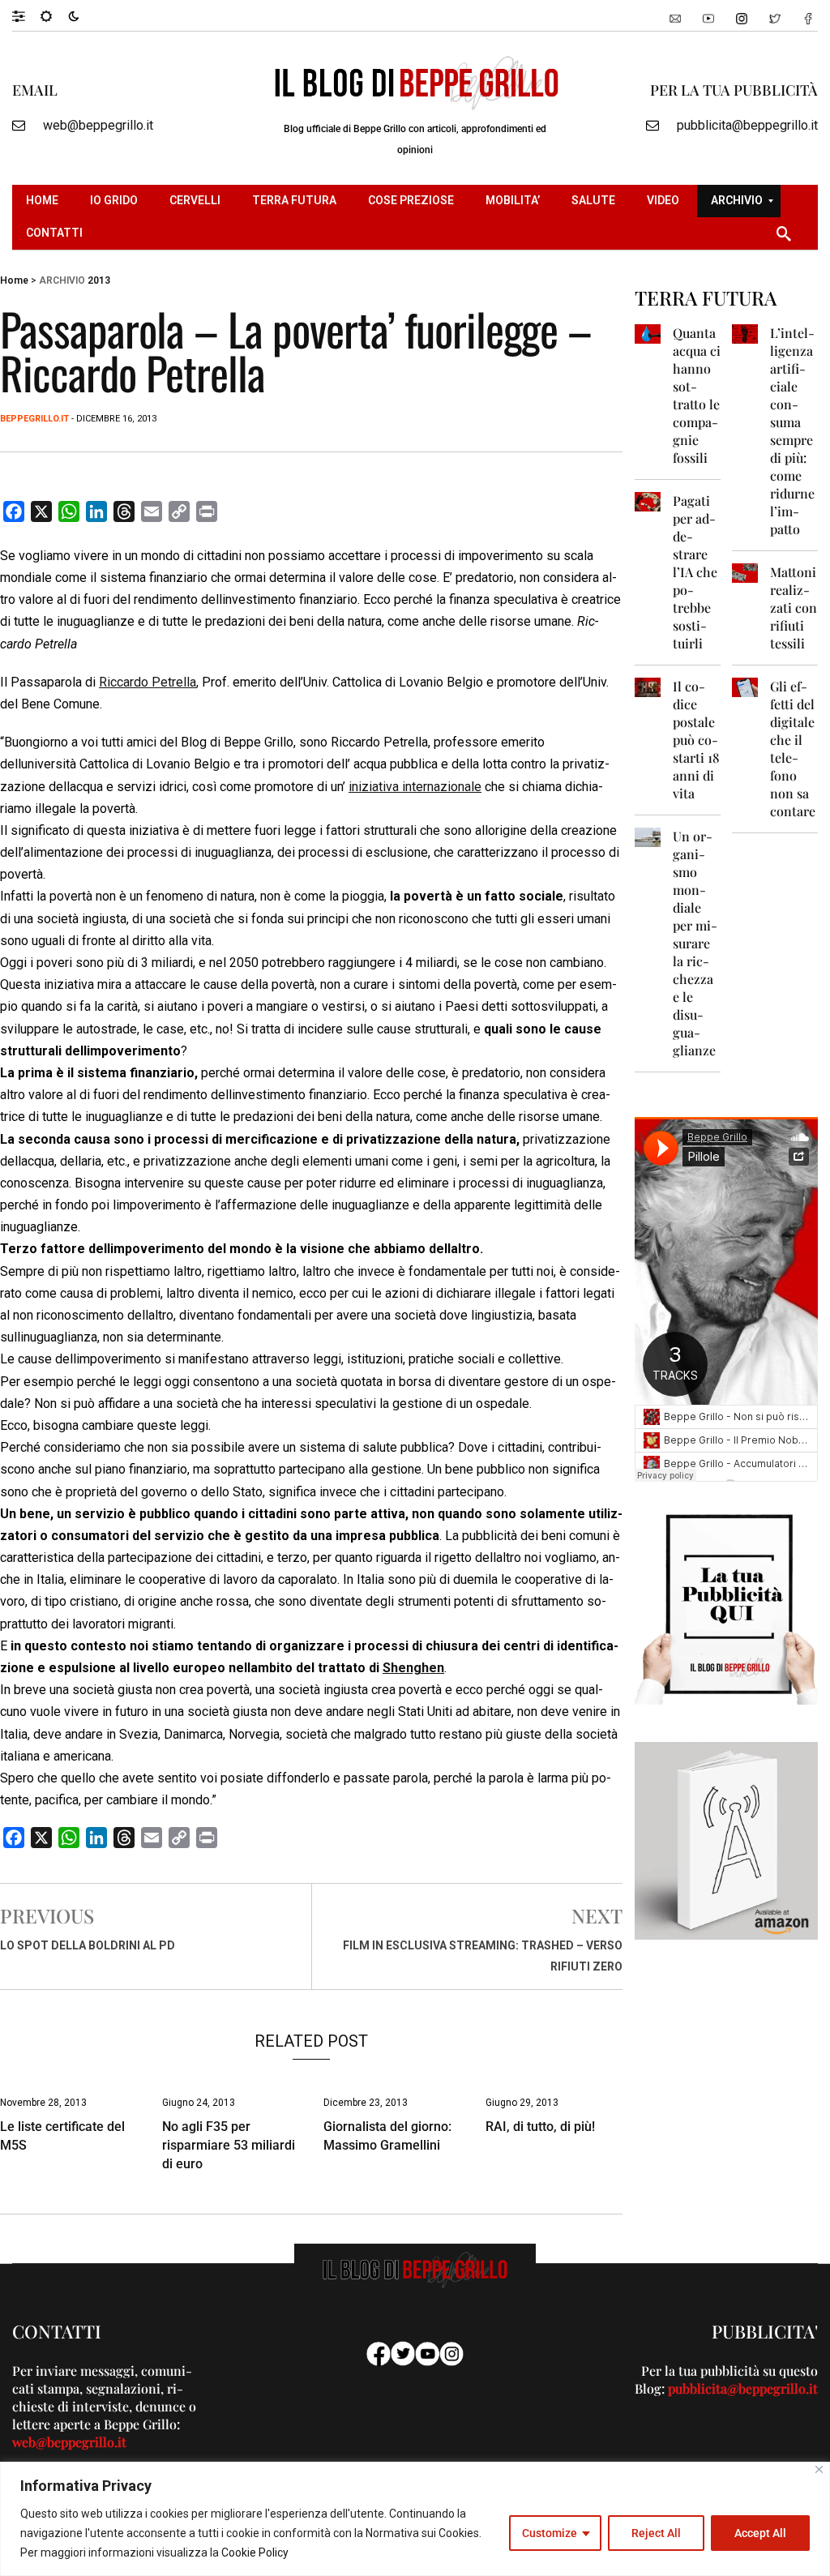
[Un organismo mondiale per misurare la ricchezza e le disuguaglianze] (648, 836)
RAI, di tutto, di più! (540, 2127)
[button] (26, 15)
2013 (99, 280)
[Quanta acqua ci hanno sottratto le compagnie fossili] (648, 333)
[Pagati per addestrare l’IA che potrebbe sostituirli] (648, 501)
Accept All (760, 2533)
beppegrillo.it (34, 419)
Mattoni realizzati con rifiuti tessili (794, 608)
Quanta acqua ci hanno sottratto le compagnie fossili (697, 395)
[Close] (819, 2469)
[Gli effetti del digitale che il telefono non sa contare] (745, 686)
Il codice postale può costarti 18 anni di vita (696, 740)
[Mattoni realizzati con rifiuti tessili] (745, 572)
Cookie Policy (255, 2552)
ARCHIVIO (62, 280)
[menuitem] (44, 201)
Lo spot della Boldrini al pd (88, 1945)
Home (14, 280)
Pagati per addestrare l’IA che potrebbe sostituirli (695, 572)
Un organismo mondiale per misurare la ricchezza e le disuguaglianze (695, 943)
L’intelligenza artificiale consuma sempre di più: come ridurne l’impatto (792, 431)
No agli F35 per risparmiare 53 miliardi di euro (229, 2145)
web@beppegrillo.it (98, 125)
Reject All (656, 2533)
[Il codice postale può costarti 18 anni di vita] (648, 686)
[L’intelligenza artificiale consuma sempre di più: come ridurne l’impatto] (745, 333)
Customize (550, 2533)
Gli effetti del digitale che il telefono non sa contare (793, 749)
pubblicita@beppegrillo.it (747, 125)
